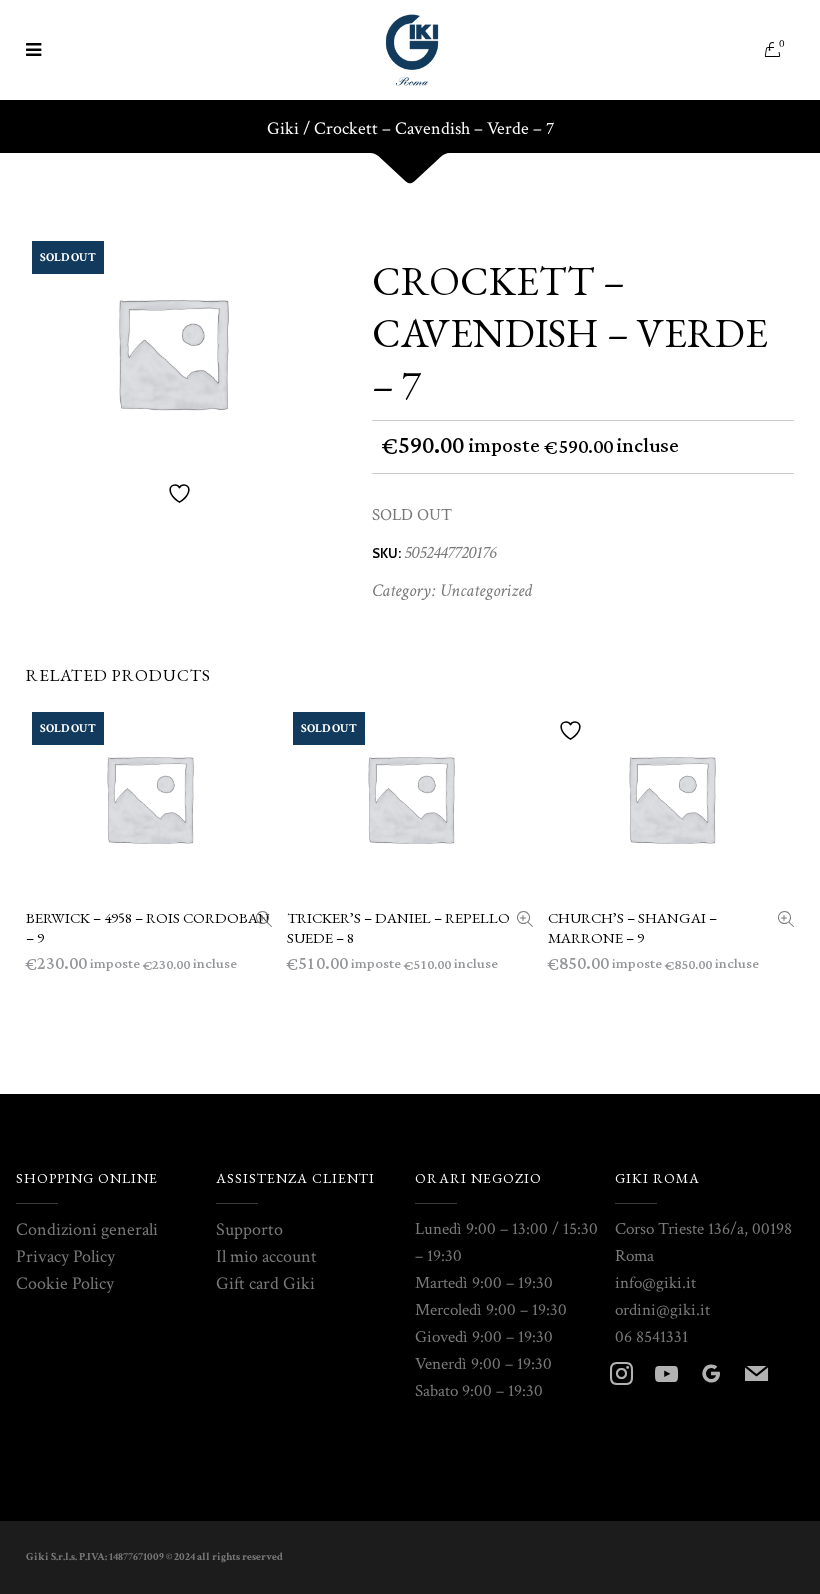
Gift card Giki (265, 1283)
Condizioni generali (87, 1229)
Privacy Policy (65, 1256)
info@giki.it (655, 1283)
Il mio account (266, 1256)
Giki (283, 129)
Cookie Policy (65, 1283)
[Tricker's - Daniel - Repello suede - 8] (525, 921)
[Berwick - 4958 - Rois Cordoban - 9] (264, 921)
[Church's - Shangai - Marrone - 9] (786, 921)
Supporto (249, 1229)
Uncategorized (486, 590)
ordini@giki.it (662, 1310)
